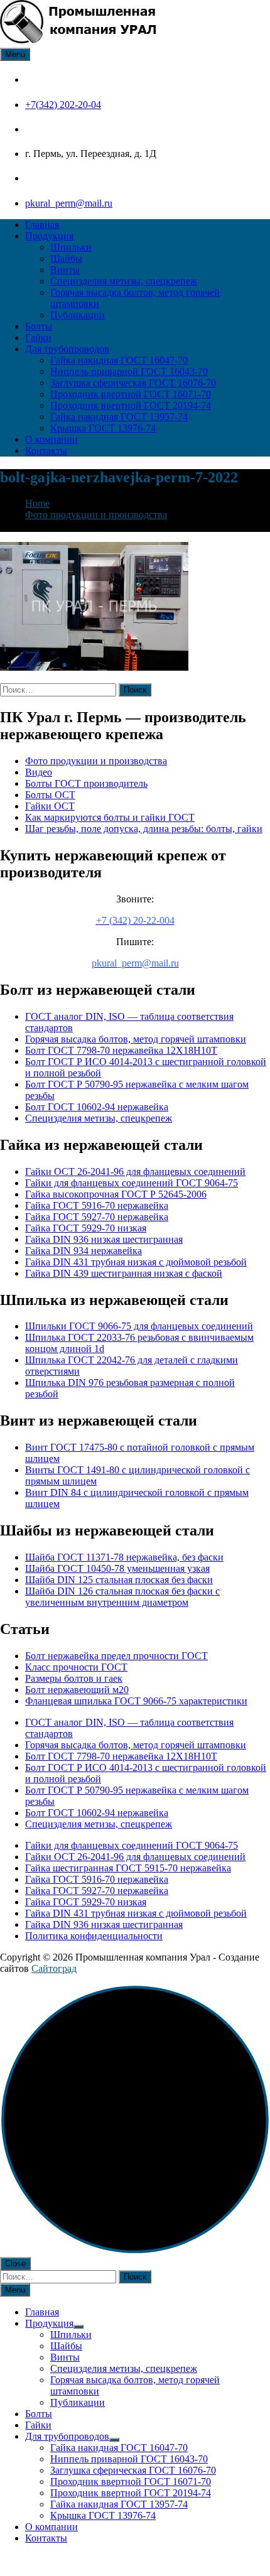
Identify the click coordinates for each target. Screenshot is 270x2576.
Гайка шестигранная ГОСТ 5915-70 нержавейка (128, 1868)
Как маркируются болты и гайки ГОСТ (110, 817)
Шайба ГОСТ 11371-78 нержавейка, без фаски (124, 1557)
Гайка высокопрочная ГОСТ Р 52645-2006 (116, 1194)
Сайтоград (54, 1968)
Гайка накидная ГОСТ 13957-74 (119, 417)
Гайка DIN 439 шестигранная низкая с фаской (124, 1273)
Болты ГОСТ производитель (86, 783)
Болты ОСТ (50, 795)
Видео (39, 772)
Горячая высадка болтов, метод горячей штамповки (136, 1039)
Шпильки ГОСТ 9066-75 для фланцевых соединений (139, 1326)
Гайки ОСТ (50, 806)
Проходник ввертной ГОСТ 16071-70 (131, 394)
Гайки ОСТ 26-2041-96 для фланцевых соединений (135, 1172)
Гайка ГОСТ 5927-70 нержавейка (97, 1217)
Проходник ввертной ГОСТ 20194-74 (131, 405)
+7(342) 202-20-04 (63, 105)
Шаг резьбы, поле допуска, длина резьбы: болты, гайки (144, 829)
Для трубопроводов (67, 349)
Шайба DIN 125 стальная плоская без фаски (119, 1580)
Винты (65, 270)
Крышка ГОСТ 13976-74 (103, 428)
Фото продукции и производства (96, 761)
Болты (39, 326)
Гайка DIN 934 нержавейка (84, 1251)
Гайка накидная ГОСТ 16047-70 (119, 360)
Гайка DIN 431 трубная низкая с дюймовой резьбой (136, 1262)
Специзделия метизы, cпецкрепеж (124, 281)
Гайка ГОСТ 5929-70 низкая (86, 1228)
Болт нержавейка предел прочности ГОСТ (116, 1656)
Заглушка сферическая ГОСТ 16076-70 (133, 383)
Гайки (38, 338)
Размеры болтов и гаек (74, 1678)
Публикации (78, 315)
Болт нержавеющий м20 (77, 1690)
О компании (51, 439)
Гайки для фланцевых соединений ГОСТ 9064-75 (132, 1183)
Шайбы (66, 258)
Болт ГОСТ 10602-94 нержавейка (97, 1107)
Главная (42, 225)
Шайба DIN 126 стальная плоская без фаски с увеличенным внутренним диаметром (122, 1597)
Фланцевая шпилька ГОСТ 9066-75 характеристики (136, 1701)
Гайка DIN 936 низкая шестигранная (104, 1239)
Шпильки (71, 247)
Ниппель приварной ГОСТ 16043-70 (129, 371)
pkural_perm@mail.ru (69, 203)
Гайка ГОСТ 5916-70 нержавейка (97, 1205)
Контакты (46, 451)
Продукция (49, 236)
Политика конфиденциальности (94, 1936)
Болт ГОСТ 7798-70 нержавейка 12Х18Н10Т (121, 1050)
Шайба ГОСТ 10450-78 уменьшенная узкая (117, 1568)
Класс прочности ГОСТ (76, 1667)
